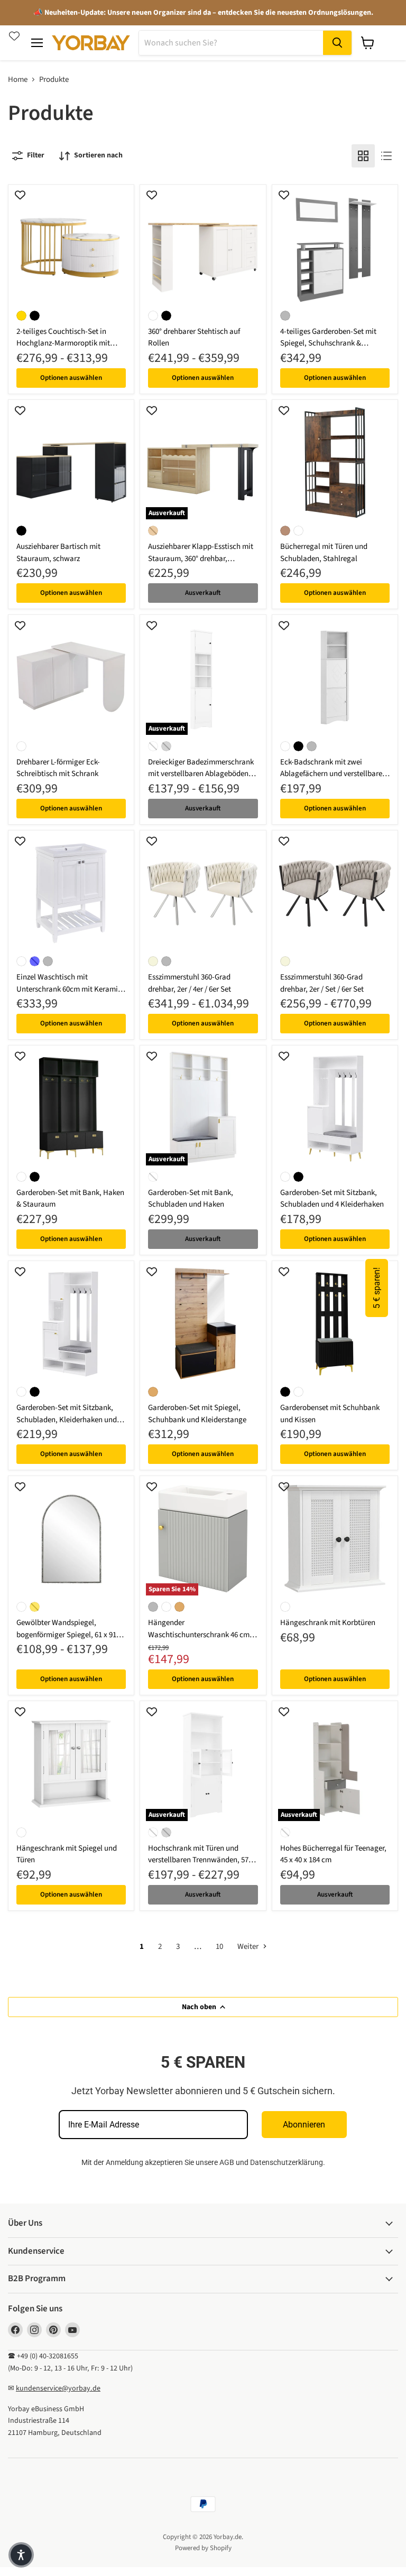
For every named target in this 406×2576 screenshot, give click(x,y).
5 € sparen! (377, 1288)
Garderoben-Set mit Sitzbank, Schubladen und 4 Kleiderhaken (332, 1199)
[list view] (386, 156)
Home (18, 80)
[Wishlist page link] (14, 36)
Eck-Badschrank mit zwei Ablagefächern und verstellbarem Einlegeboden (334, 774)
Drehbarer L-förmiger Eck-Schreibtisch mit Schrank (58, 768)
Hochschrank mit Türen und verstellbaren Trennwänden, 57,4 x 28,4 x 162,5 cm (201, 1860)
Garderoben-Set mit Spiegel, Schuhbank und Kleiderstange (197, 1414)
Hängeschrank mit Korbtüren (328, 1623)
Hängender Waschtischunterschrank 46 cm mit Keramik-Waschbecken (199, 1635)
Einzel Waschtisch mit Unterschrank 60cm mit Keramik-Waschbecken (70, 989)
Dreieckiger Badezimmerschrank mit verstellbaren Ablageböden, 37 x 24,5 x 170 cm (201, 774)
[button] (21, 2555)
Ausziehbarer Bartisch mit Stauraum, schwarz (58, 553)
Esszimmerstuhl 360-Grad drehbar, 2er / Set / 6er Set (322, 983)
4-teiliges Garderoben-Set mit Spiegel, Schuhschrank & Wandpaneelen (328, 343)
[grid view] (363, 156)
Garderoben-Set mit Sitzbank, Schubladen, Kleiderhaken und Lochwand (67, 1420)
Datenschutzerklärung (287, 2162)
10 (219, 1947)
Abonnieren (304, 2125)
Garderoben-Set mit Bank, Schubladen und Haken (191, 1199)
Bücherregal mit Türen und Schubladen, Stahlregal (324, 553)
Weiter (249, 1947)
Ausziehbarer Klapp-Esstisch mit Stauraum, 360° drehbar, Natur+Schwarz (201, 558)
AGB (227, 2162)
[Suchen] (337, 43)
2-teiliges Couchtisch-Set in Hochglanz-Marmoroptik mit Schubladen (63, 343)
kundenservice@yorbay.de (58, 2388)
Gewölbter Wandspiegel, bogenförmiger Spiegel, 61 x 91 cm (66, 1635)
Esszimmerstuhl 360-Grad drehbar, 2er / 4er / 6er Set (190, 983)
